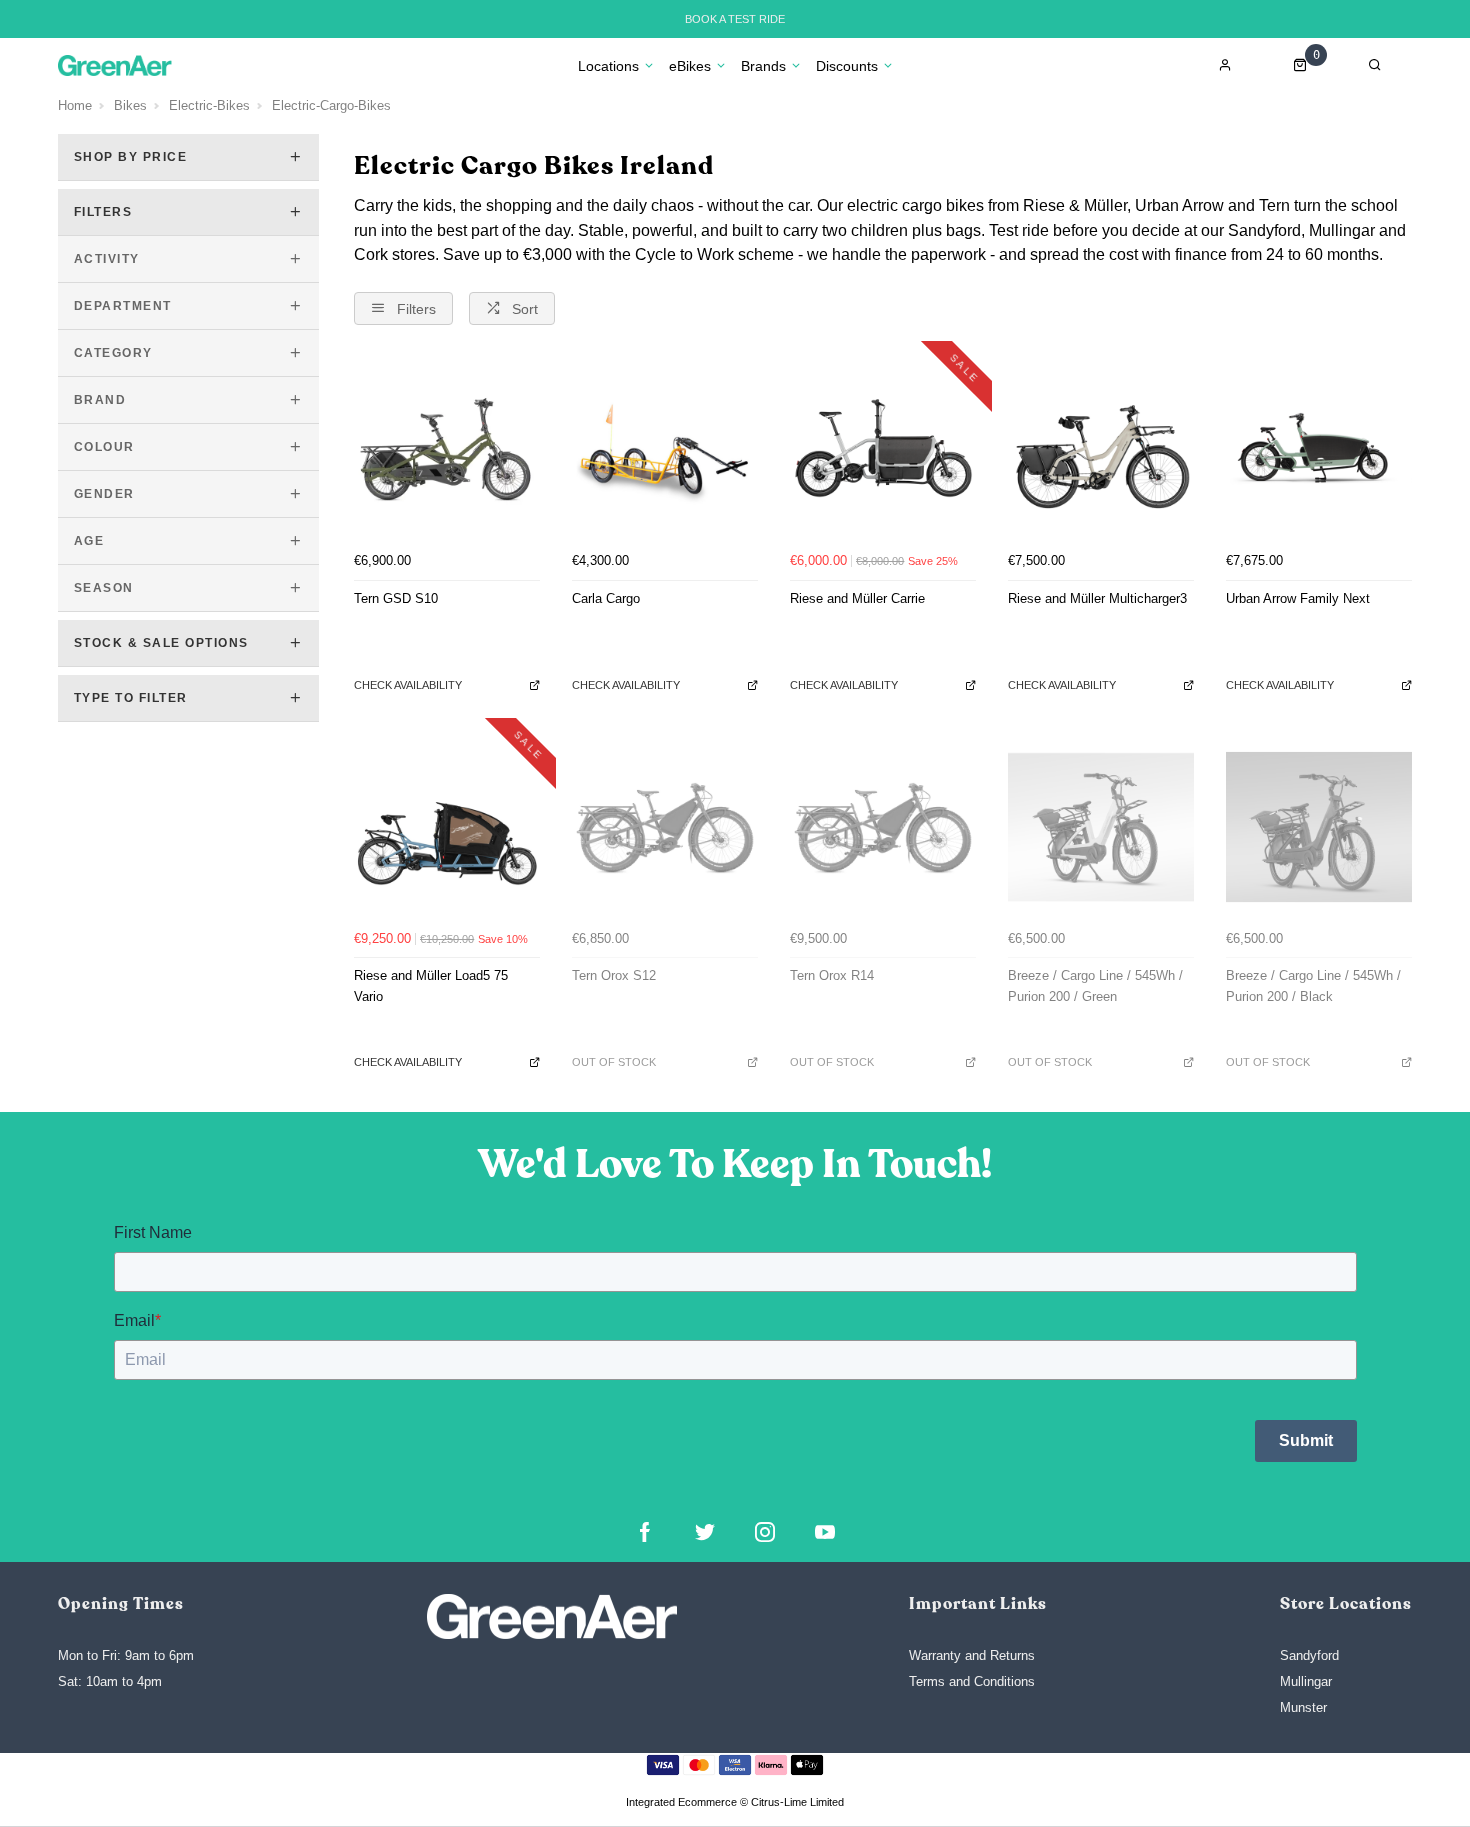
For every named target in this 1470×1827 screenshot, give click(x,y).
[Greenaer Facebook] (645, 1532)
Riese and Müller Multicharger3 (1097, 598)
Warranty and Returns (972, 1655)
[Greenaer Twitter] (705, 1532)
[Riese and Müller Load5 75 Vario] (447, 827)
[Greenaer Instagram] (765, 1532)
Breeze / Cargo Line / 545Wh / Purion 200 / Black (1313, 986)
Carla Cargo (606, 598)
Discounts (847, 66)
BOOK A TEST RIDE (735, 19)
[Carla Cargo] (665, 450)
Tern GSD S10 (396, 598)
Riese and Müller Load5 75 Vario (431, 986)
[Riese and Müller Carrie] (883, 450)
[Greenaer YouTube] (825, 1532)
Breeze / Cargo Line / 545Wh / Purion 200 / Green (1095, 986)
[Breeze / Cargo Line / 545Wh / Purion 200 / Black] (1319, 827)
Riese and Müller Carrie (857, 598)
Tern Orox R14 (832, 975)
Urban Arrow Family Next (1298, 598)
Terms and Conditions (972, 1681)
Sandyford (1309, 1655)
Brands (763, 66)
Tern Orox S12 (614, 975)
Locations (608, 66)
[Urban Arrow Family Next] (1319, 450)
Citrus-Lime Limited (797, 1802)
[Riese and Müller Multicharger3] (1101, 450)
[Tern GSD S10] (447, 450)
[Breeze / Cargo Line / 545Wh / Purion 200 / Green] (1101, 827)
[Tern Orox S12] (665, 827)
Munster (1303, 1707)
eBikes (690, 66)
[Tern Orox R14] (883, 827)
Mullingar (1306, 1681)
